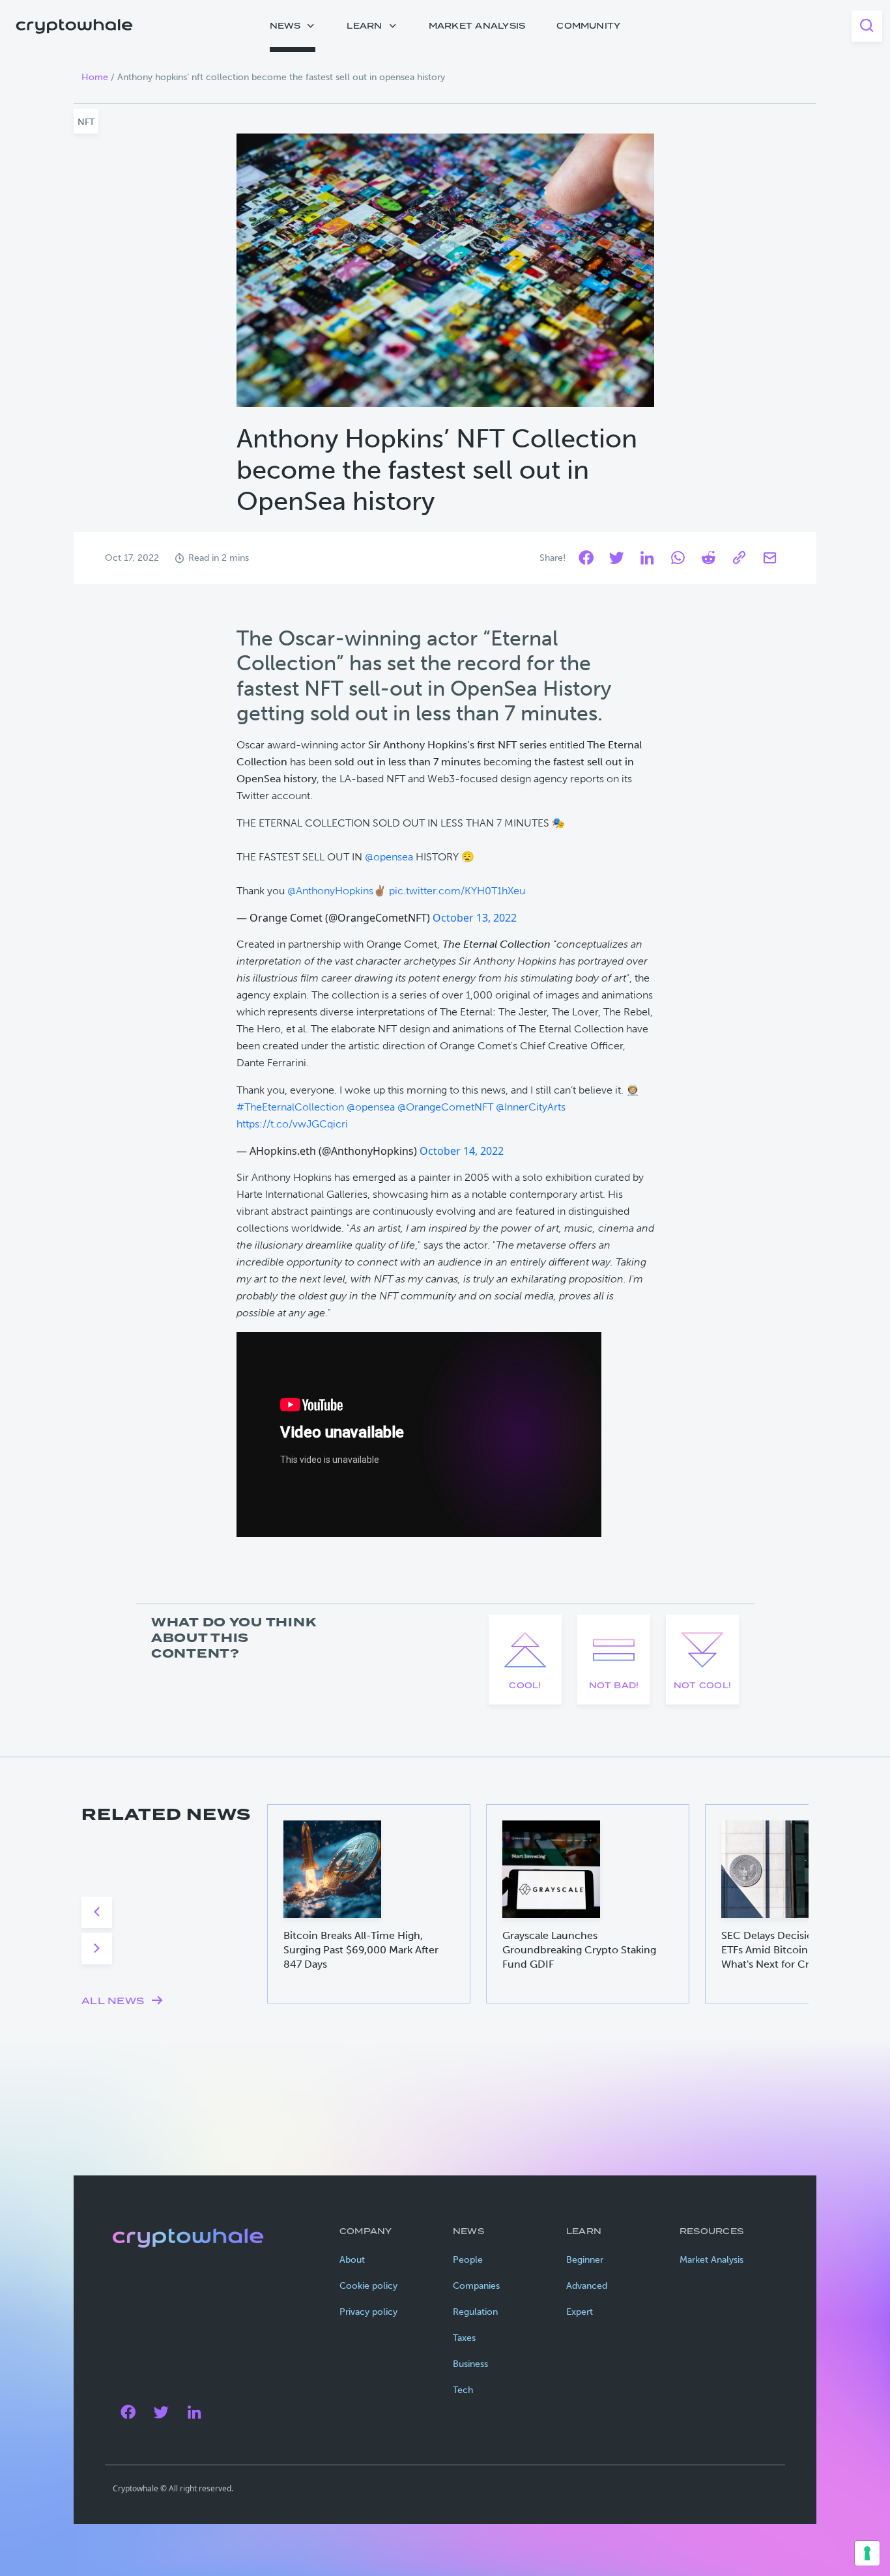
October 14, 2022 (462, 1151)
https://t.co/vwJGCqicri (292, 1124)
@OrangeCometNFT (445, 1107)
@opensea (389, 857)
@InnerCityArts (531, 1107)
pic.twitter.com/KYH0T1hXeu (457, 891)
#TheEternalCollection (290, 1107)
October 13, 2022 (475, 918)
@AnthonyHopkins (330, 891)
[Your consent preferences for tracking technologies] (867, 2553)
